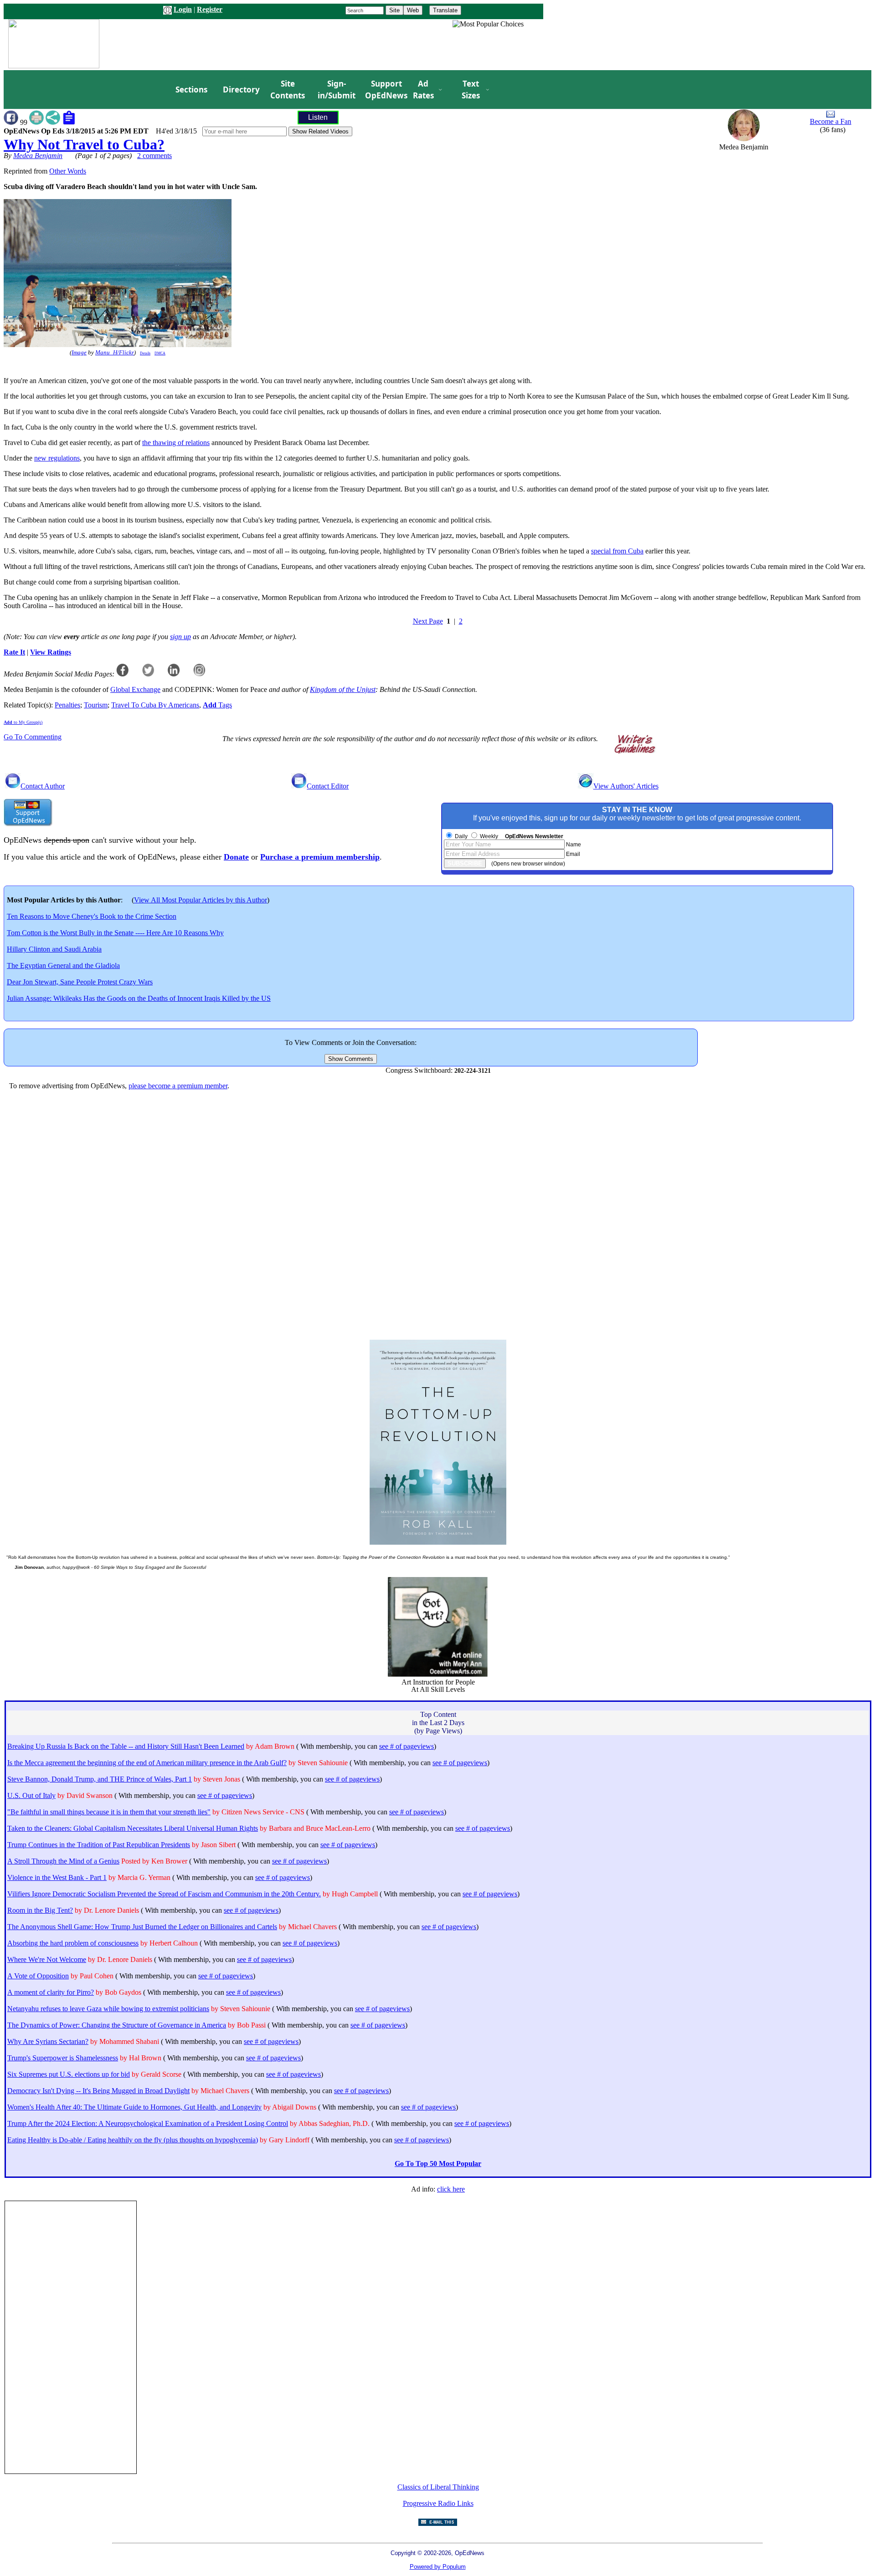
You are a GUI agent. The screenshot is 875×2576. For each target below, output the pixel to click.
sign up (180, 637)
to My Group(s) (23, 722)
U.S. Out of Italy (31, 1795)
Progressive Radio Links (438, 2503)
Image (79, 353)
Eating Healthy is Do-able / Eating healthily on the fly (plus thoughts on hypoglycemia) (133, 2140)
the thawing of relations (176, 443)
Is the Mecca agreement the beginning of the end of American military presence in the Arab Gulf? (147, 1763)
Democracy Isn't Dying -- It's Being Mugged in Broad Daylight (98, 2091)
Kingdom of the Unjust (343, 689)
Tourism (96, 705)
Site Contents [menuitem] (288, 90)
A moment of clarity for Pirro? (51, 1992)
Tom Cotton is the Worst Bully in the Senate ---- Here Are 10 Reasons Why (115, 933)
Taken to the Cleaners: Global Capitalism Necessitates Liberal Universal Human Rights (133, 1828)
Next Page (428, 621)
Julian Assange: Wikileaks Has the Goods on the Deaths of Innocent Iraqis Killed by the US (139, 998)
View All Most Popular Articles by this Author (201, 900)
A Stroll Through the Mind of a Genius (63, 1861)
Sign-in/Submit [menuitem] (335, 90)
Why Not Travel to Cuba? (84, 144)
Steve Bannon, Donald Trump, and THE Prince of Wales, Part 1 (100, 1779)
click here (451, 2189)
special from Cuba (617, 551)
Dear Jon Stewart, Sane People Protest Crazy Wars (80, 982)
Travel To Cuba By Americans (155, 705)
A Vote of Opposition (38, 1976)
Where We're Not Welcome (47, 1959)
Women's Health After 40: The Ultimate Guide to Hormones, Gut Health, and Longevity (134, 2107)
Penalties (67, 705)
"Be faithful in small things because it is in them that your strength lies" (109, 1812)
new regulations (57, 458)
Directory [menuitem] (241, 90)
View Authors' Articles (626, 786)
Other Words (68, 171)
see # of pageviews (407, 1746)
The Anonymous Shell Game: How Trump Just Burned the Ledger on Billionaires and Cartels (142, 1927)
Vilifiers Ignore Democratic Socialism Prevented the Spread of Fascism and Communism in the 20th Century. (164, 1894)
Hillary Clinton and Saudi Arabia (54, 949)
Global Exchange (135, 689)
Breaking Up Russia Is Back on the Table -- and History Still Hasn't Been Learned (126, 1746)
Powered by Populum (438, 2567)
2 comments (154, 156)
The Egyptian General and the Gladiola (63, 965)
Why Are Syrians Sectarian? (48, 2041)
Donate (236, 857)
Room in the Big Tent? (40, 1910)
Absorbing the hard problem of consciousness (73, 1943)
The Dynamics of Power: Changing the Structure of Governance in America (117, 2025)
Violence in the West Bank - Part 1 (57, 1877)
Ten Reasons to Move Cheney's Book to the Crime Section (92, 916)
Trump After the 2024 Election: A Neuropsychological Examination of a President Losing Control (148, 2123)
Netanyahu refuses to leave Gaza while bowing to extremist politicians (108, 2009)
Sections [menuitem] (191, 90)
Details (145, 353)
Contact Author (43, 786)
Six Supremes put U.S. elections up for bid (69, 2074)
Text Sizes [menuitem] (471, 90)
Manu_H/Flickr (115, 353)
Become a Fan (831, 121)
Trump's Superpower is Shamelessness (63, 2058)
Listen (318, 117)
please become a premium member (178, 1086)
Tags (217, 705)
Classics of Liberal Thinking (438, 2487)
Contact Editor (328, 786)
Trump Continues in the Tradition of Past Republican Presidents (99, 1845)
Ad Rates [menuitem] (423, 90)
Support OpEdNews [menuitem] (383, 90)
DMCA (160, 353)
